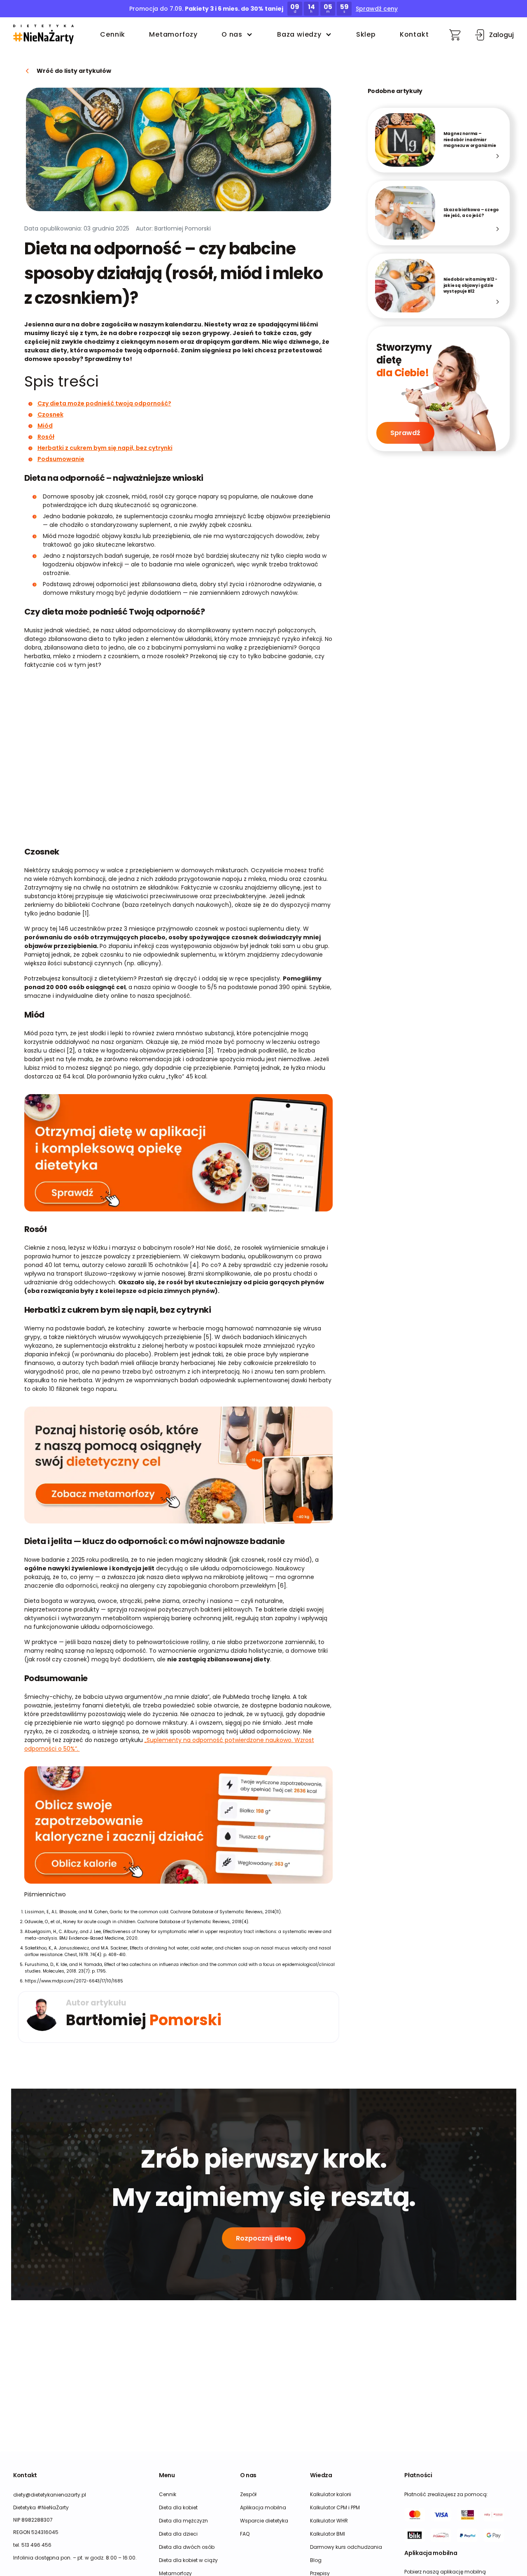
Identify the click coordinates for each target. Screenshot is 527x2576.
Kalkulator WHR (329, 2521)
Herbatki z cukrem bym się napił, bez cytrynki (105, 448)
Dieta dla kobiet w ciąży (188, 2560)
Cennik (113, 34)
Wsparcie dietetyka (264, 2521)
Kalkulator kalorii (331, 2494)
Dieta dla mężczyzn (183, 2521)
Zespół (248, 2494)
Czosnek (50, 415)
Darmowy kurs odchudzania (346, 2547)
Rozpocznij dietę (264, 2238)
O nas (232, 34)
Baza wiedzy (299, 34)
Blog (316, 2560)
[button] (43, 35)
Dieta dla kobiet (178, 2507)
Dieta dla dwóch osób (187, 2547)
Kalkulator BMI (328, 2534)
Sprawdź (405, 433)
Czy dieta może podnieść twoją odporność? (104, 403)
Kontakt (414, 34)
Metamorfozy (173, 34)
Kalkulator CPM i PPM (335, 2507)
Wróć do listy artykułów (74, 71)
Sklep (366, 34)
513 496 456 (36, 2545)
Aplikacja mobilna (263, 2507)
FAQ (245, 2534)
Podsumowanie (61, 459)
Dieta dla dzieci (178, 2534)
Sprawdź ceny (377, 9)
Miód (45, 426)
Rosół (46, 437)
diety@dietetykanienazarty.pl (50, 2495)
